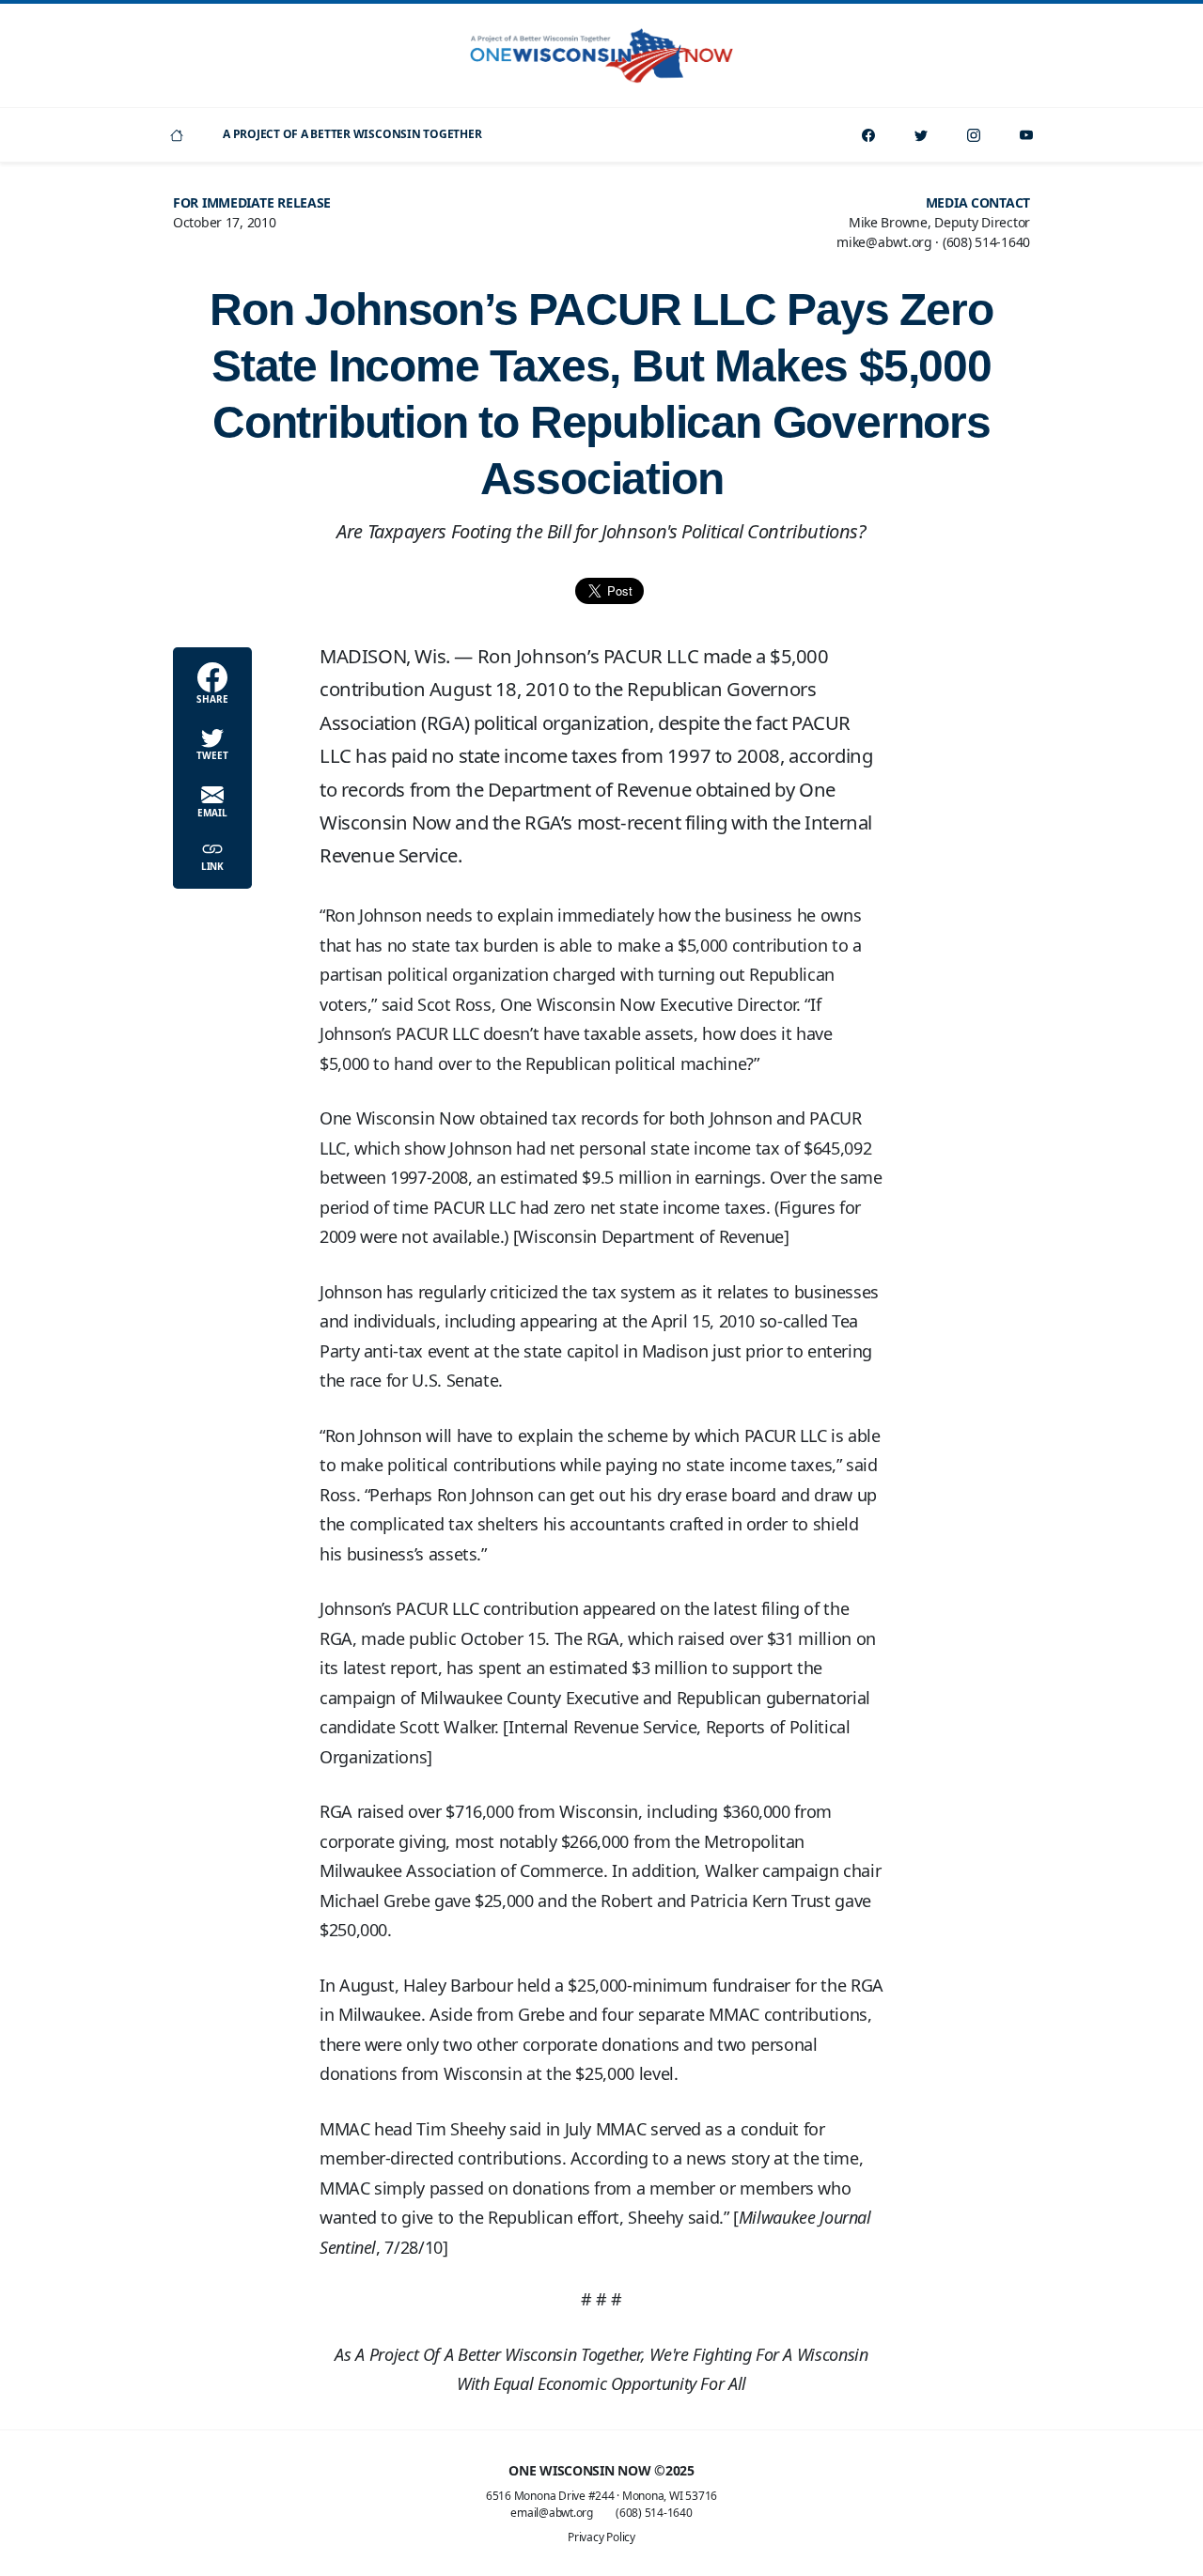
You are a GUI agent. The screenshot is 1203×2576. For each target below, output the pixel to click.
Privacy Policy (601, 2537)
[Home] (177, 135)
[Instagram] (974, 135)
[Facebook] (868, 135)
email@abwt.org (552, 2513)
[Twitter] (921, 135)
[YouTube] (1026, 135)
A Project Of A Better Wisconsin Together (352, 134)
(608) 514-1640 (654, 2513)
